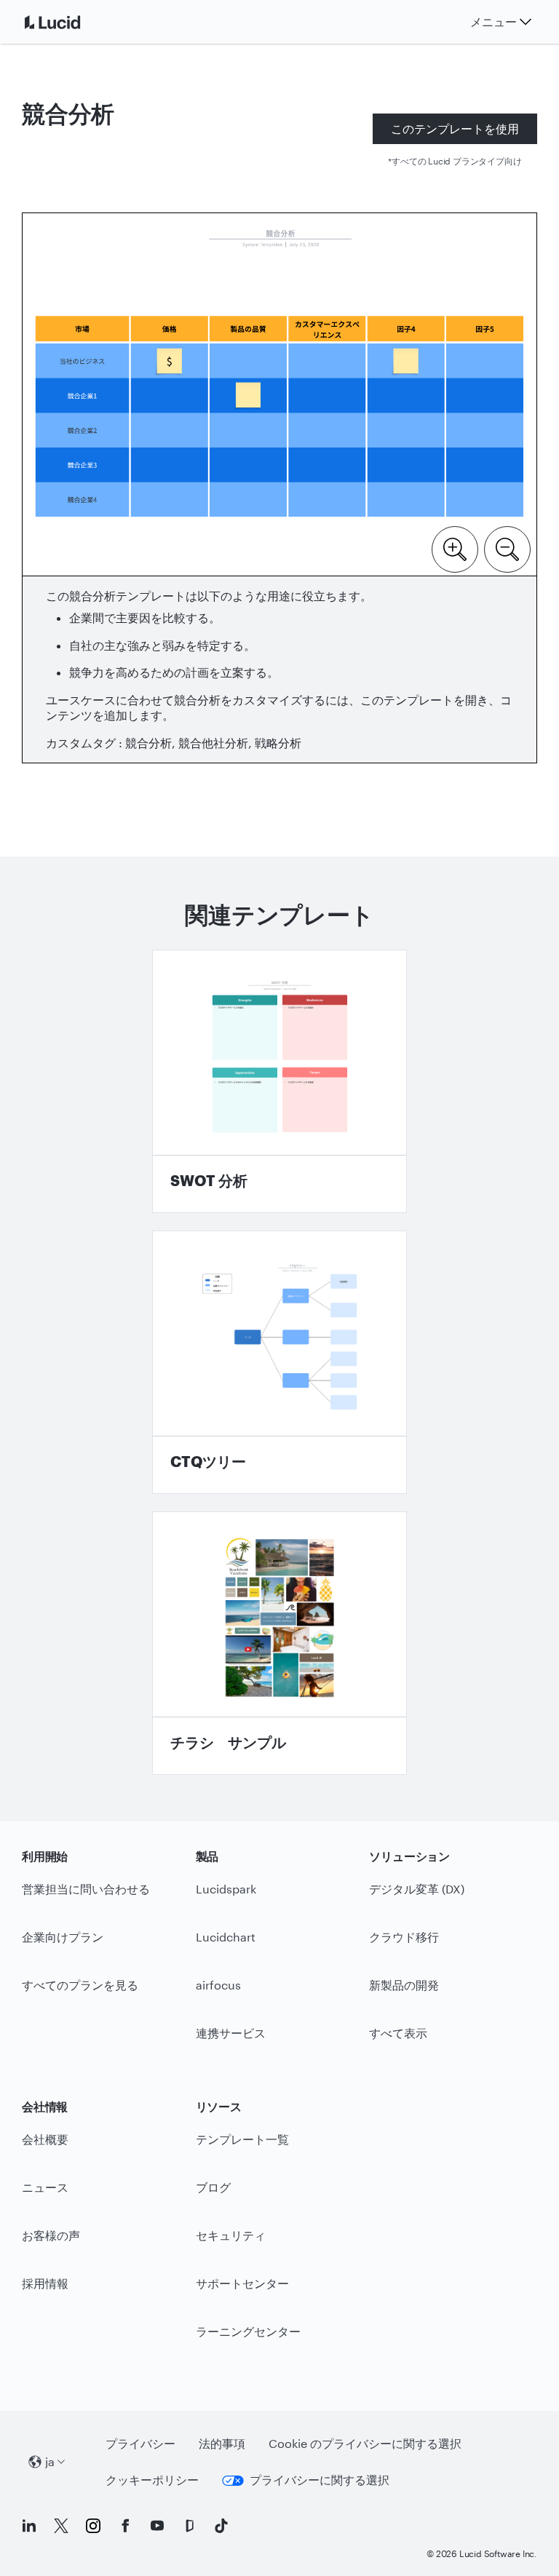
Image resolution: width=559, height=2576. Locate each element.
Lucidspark (226, 1889)
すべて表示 (398, 2033)
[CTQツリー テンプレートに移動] (279, 1362)
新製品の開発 (404, 1985)
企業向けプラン (63, 1937)
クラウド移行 (404, 1937)
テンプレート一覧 (242, 2139)
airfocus (218, 1985)
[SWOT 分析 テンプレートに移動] (279, 1081)
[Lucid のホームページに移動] (70, 22)
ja (50, 2461)
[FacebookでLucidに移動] (125, 2526)
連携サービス (231, 2033)
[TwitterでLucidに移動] (61, 2526)
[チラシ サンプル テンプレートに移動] (279, 1643)
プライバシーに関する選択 (320, 2480)
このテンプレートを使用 (455, 128)
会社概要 (45, 2139)
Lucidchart (226, 1937)
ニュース (45, 2187)
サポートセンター (242, 2283)
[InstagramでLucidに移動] (93, 2526)
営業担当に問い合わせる (86, 1889)
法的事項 (222, 2443)
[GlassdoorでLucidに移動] (189, 2526)
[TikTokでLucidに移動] (221, 2526)
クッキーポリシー (152, 2480)
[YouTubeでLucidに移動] (157, 2526)
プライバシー (140, 2443)
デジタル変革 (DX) (417, 1889)
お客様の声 (51, 2235)
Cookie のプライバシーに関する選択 (365, 2443)
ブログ (213, 2187)
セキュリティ (231, 2235)
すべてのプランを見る (80, 1985)
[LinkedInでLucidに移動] (29, 2526)
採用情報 (45, 2283)
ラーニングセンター (248, 2331)
